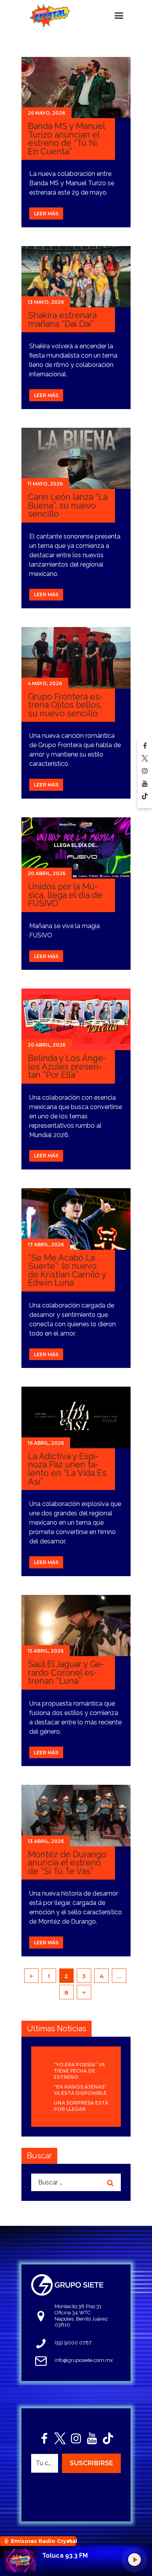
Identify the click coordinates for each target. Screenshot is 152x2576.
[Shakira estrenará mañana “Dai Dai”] (76, 277)
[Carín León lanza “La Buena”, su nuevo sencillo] (76, 458)
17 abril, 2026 (46, 1245)
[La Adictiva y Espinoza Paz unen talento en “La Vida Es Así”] (76, 1417)
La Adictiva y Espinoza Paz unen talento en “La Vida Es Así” (67, 1469)
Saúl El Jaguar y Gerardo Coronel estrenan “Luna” (66, 1672)
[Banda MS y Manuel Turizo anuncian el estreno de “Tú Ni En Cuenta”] (76, 87)
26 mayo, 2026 (46, 113)
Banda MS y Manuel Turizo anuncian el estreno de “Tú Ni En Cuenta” (67, 139)
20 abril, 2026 (47, 873)
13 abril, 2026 (46, 1841)
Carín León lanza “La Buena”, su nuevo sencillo (68, 505)
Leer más (46, 213)
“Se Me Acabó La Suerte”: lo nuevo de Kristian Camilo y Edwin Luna (67, 1270)
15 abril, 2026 (46, 1651)
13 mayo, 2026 (46, 302)
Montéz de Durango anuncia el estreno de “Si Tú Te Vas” (67, 1863)
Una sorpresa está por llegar (81, 2106)
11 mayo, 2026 (45, 484)
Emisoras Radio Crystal (43, 2541)
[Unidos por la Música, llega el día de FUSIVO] (76, 848)
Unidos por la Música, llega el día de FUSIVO (65, 895)
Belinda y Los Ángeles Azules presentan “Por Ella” (67, 1067)
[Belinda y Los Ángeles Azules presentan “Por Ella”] (76, 1019)
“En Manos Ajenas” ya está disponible (80, 2090)
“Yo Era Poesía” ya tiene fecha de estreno (79, 2071)
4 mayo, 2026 (45, 683)
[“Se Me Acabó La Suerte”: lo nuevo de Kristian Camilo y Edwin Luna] (76, 1219)
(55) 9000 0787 (73, 2343)
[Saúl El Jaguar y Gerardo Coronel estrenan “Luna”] (76, 1626)
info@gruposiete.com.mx (84, 2360)
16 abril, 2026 (46, 1443)
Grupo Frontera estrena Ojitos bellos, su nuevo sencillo (65, 705)
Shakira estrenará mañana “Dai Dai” (62, 320)
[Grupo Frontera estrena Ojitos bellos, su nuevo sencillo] (76, 658)
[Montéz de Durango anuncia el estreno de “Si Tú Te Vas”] (76, 1816)
